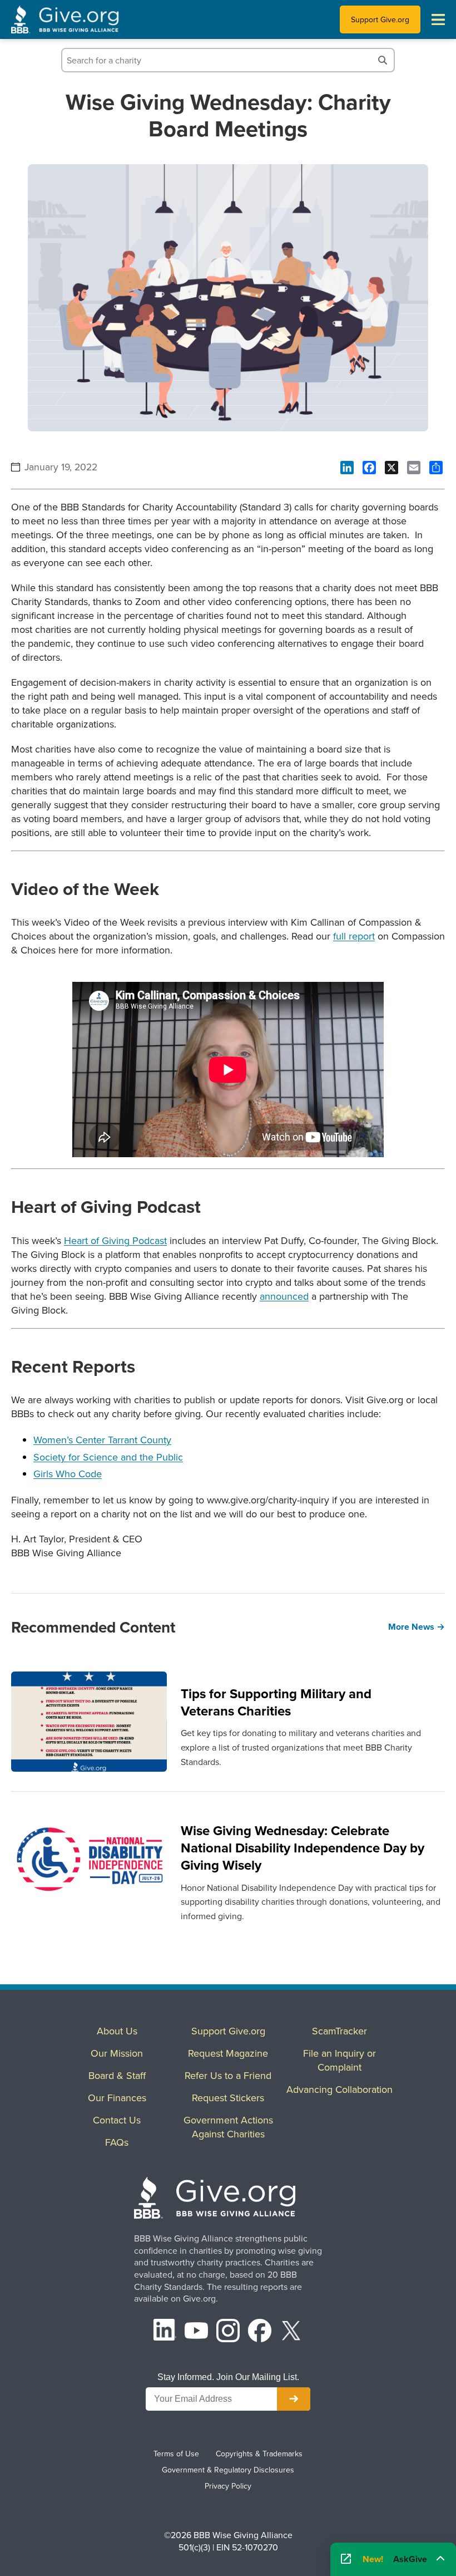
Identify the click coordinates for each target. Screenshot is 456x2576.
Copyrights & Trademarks (259, 2454)
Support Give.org (380, 19)
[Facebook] (260, 2332)
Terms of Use (176, 2454)
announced (284, 1296)
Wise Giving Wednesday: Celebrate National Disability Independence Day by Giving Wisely (303, 1848)
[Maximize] (440, 2556)
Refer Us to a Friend (228, 2075)
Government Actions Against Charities (228, 2127)
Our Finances (117, 2098)
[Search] (383, 60)
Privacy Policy (228, 2486)
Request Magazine (228, 2053)
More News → (417, 1627)
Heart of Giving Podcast (115, 1240)
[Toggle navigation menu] (438, 19)
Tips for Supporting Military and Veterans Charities (276, 1702)
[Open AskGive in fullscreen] (346, 2559)
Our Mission (117, 2053)
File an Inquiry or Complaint (339, 2060)
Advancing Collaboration (339, 2089)
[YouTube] (196, 2332)
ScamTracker (339, 2031)
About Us (117, 2031)
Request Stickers (228, 2098)
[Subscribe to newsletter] (294, 2399)
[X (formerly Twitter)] (291, 2332)
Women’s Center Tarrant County (102, 1440)
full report (354, 936)
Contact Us (117, 2120)
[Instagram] (228, 2332)
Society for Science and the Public (108, 1457)
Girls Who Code (68, 1474)
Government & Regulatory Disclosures (228, 2470)
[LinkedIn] (165, 2332)
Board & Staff (117, 2075)
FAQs (117, 2142)
